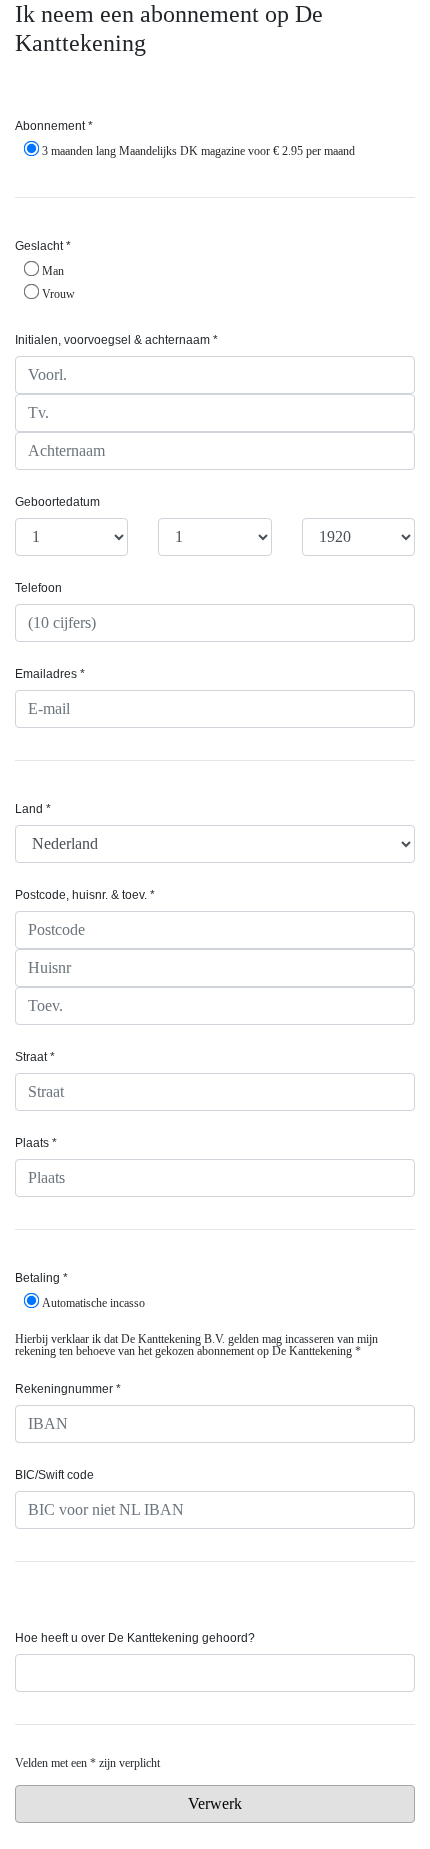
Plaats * (36, 1143)
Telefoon (38, 588)
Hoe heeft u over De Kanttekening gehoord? (135, 1638)
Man (53, 270)
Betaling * (41, 1278)
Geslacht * (43, 246)
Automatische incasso (93, 1302)
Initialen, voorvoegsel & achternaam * (116, 340)
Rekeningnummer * (68, 1389)
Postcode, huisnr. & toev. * (85, 895)
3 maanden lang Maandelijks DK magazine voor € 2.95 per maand (198, 150)
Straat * (35, 1057)
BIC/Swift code (54, 1475)
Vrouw (58, 293)
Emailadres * (50, 674)
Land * (33, 809)
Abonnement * (54, 126)
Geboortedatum (57, 502)
